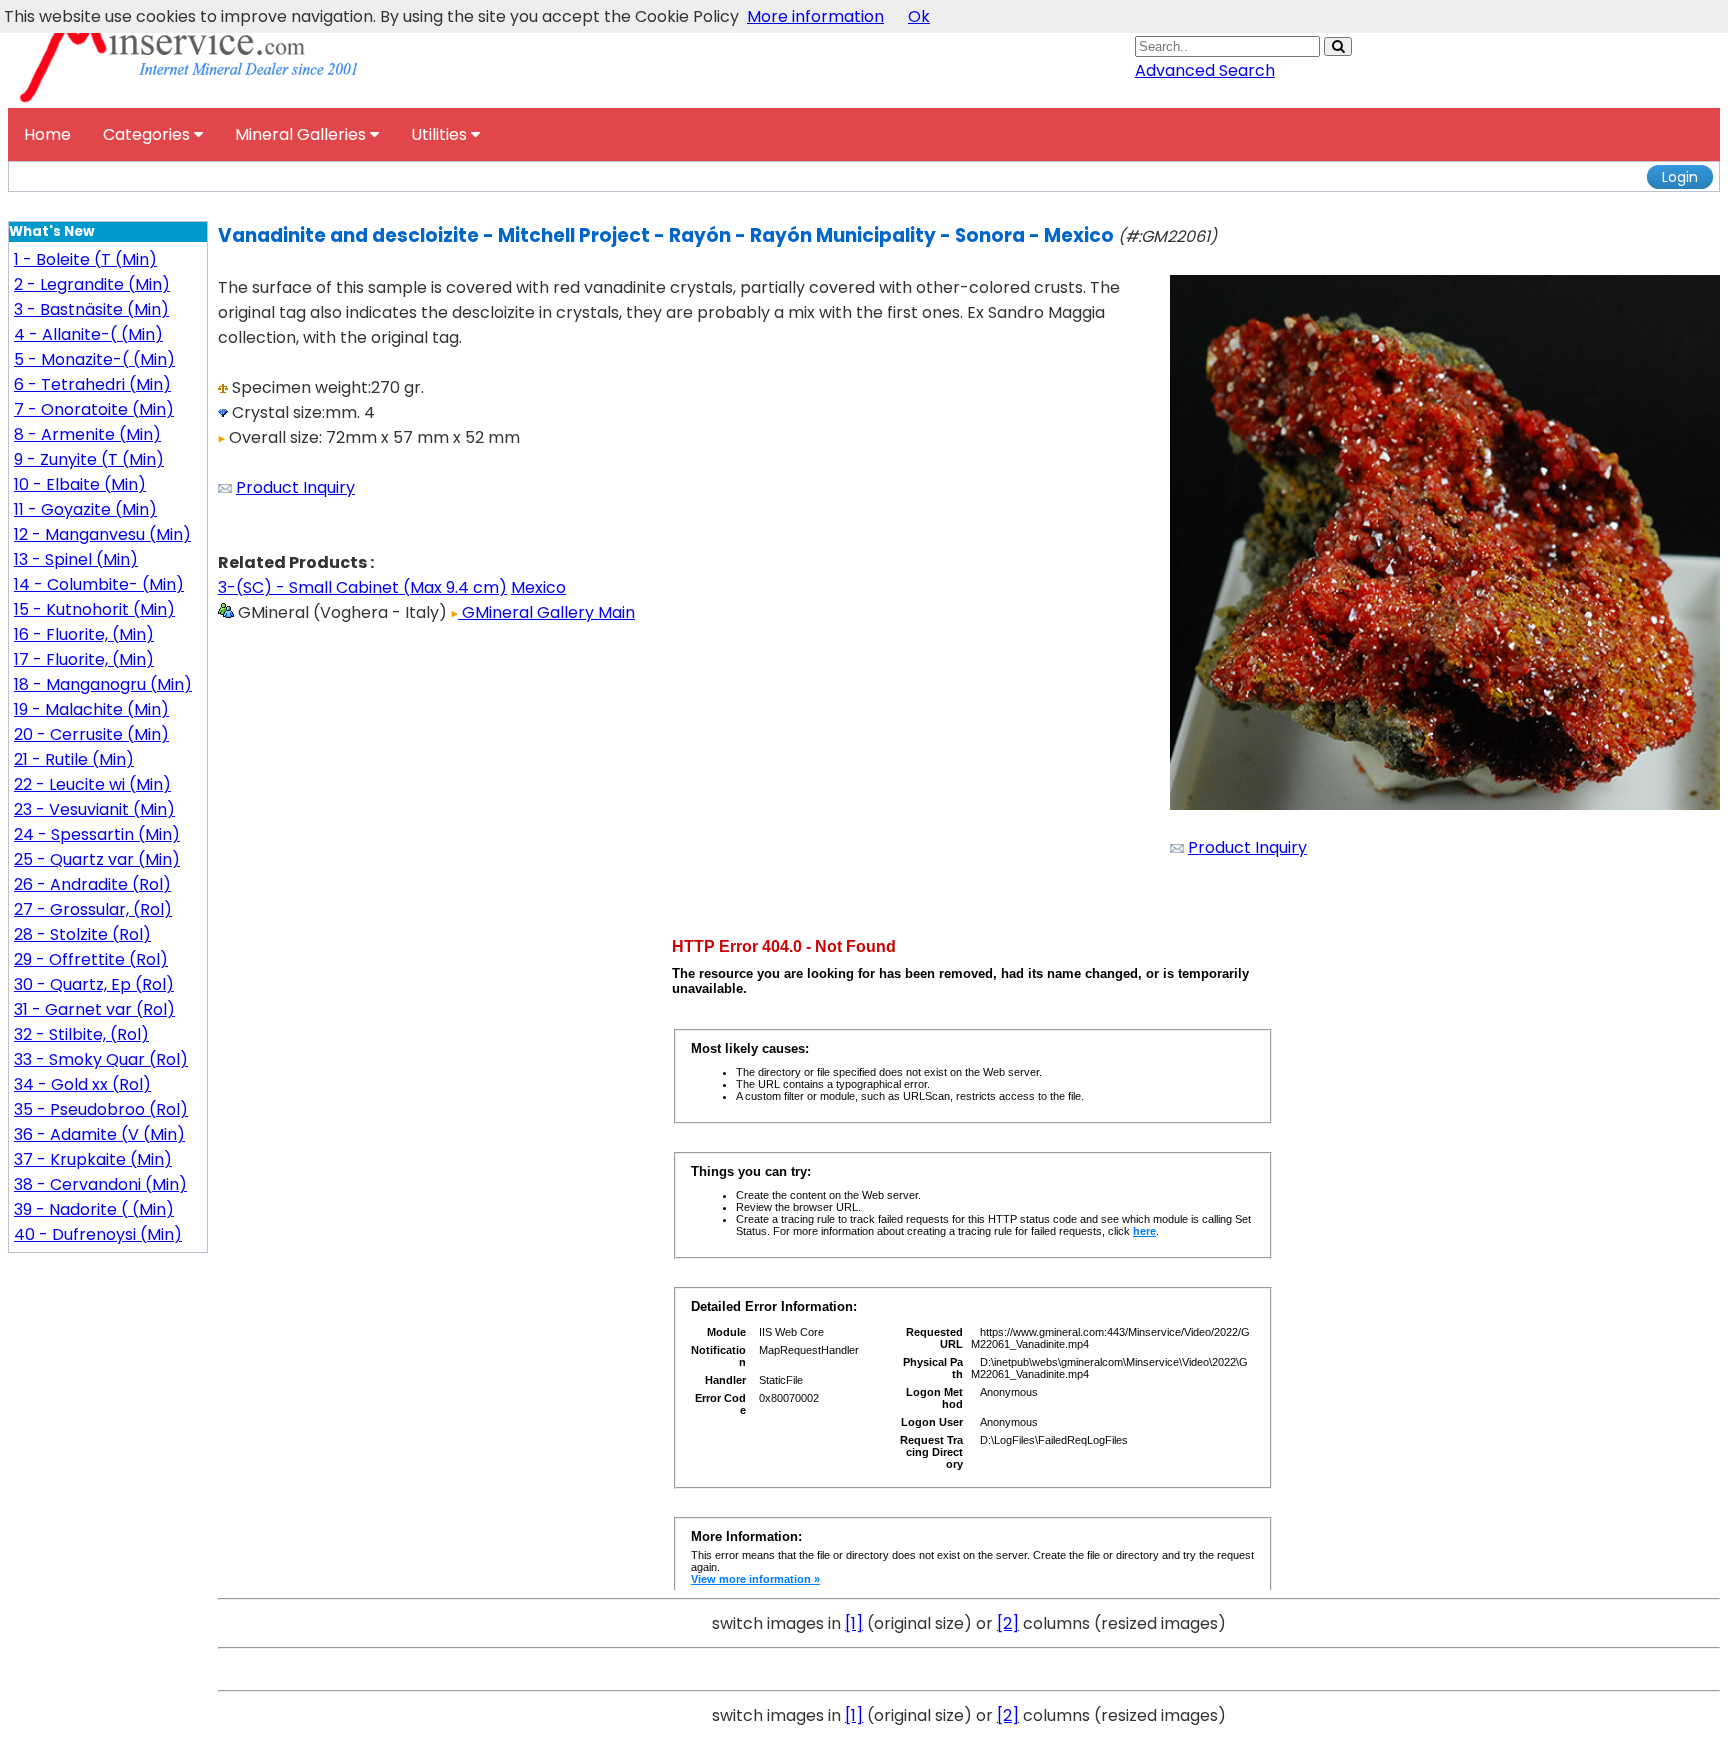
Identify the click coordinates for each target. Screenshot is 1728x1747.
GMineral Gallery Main (546, 612)
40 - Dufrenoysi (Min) (98, 1234)
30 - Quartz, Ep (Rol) (94, 984)
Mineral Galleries (302, 134)
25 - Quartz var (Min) (97, 859)
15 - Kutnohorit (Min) (94, 609)
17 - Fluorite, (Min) (84, 659)
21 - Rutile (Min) (74, 759)
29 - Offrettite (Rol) (91, 959)
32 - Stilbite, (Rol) (81, 1034)
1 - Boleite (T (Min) (85, 259)
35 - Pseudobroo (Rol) (101, 1109)
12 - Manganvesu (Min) (102, 534)
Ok (919, 16)
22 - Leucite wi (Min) (92, 784)
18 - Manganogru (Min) (103, 684)
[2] (1008, 1623)
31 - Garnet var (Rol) (94, 1009)
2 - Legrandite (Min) (92, 284)
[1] (854, 1623)
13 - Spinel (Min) (76, 559)
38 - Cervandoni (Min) (100, 1184)
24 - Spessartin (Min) (97, 834)
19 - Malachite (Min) (91, 709)
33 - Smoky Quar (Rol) (101, 1059)
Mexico (538, 587)
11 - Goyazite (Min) (85, 509)
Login (1680, 177)
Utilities (441, 134)
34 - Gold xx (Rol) (82, 1084)
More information (815, 16)
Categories (148, 134)
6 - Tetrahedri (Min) (92, 384)
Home (47, 134)
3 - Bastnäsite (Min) (91, 309)
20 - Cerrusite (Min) (91, 734)
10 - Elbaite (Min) (80, 484)
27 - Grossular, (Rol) (93, 909)
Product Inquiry (295, 487)
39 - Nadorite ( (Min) (94, 1209)
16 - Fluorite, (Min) (84, 634)
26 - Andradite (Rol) (92, 884)
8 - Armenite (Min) (87, 434)
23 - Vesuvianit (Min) (94, 809)
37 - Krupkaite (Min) (93, 1159)
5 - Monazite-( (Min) (94, 359)
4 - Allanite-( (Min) (88, 334)
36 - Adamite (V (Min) (99, 1134)
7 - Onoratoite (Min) (94, 409)
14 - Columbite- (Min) (99, 584)
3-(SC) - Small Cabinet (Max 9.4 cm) (362, 587)
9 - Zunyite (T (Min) (89, 459)
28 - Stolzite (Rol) (82, 934)
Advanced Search (1205, 70)
